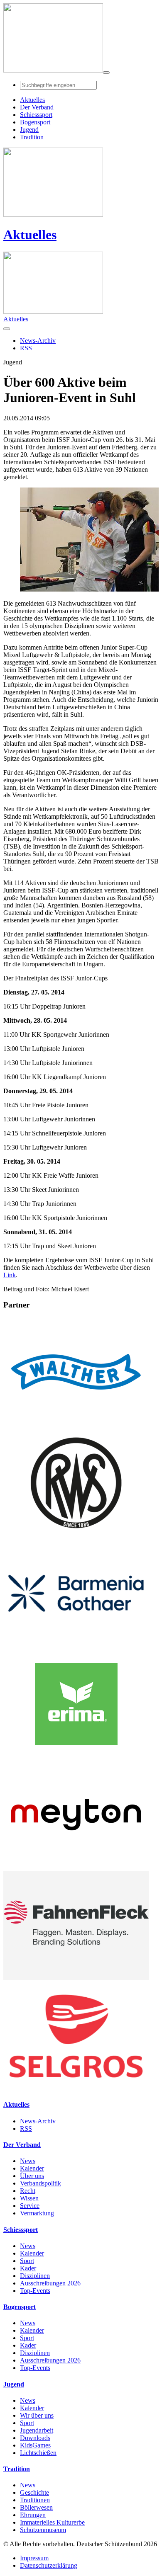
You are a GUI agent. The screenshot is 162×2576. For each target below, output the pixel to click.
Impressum (34, 2558)
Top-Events (35, 2291)
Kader (28, 2268)
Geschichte (34, 2492)
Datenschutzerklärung (49, 2565)
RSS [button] (26, 348)
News (28, 2161)
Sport (27, 2261)
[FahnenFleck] (76, 1978)
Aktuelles (30, 235)
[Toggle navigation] (106, 73)
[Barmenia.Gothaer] (76, 1646)
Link (10, 1275)
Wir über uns (37, 2415)
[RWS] (76, 1535)
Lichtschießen (38, 2453)
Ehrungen (33, 2515)
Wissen (29, 2198)
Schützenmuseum (43, 2530)
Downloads (35, 2438)
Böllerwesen (36, 2507)
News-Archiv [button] (38, 341)
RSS (26, 2128)
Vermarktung (37, 2213)
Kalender (32, 2168)
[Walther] (76, 1424)
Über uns (32, 2176)
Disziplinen (35, 2276)
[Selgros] (76, 2088)
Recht (28, 2191)
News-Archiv (38, 2121)
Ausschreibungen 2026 (50, 2283)
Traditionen (35, 2500)
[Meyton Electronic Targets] (76, 1867)
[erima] (76, 1756)
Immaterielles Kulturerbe (52, 2522)
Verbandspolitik (40, 2183)
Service (30, 2206)
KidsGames (35, 2445)
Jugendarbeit (37, 2430)
